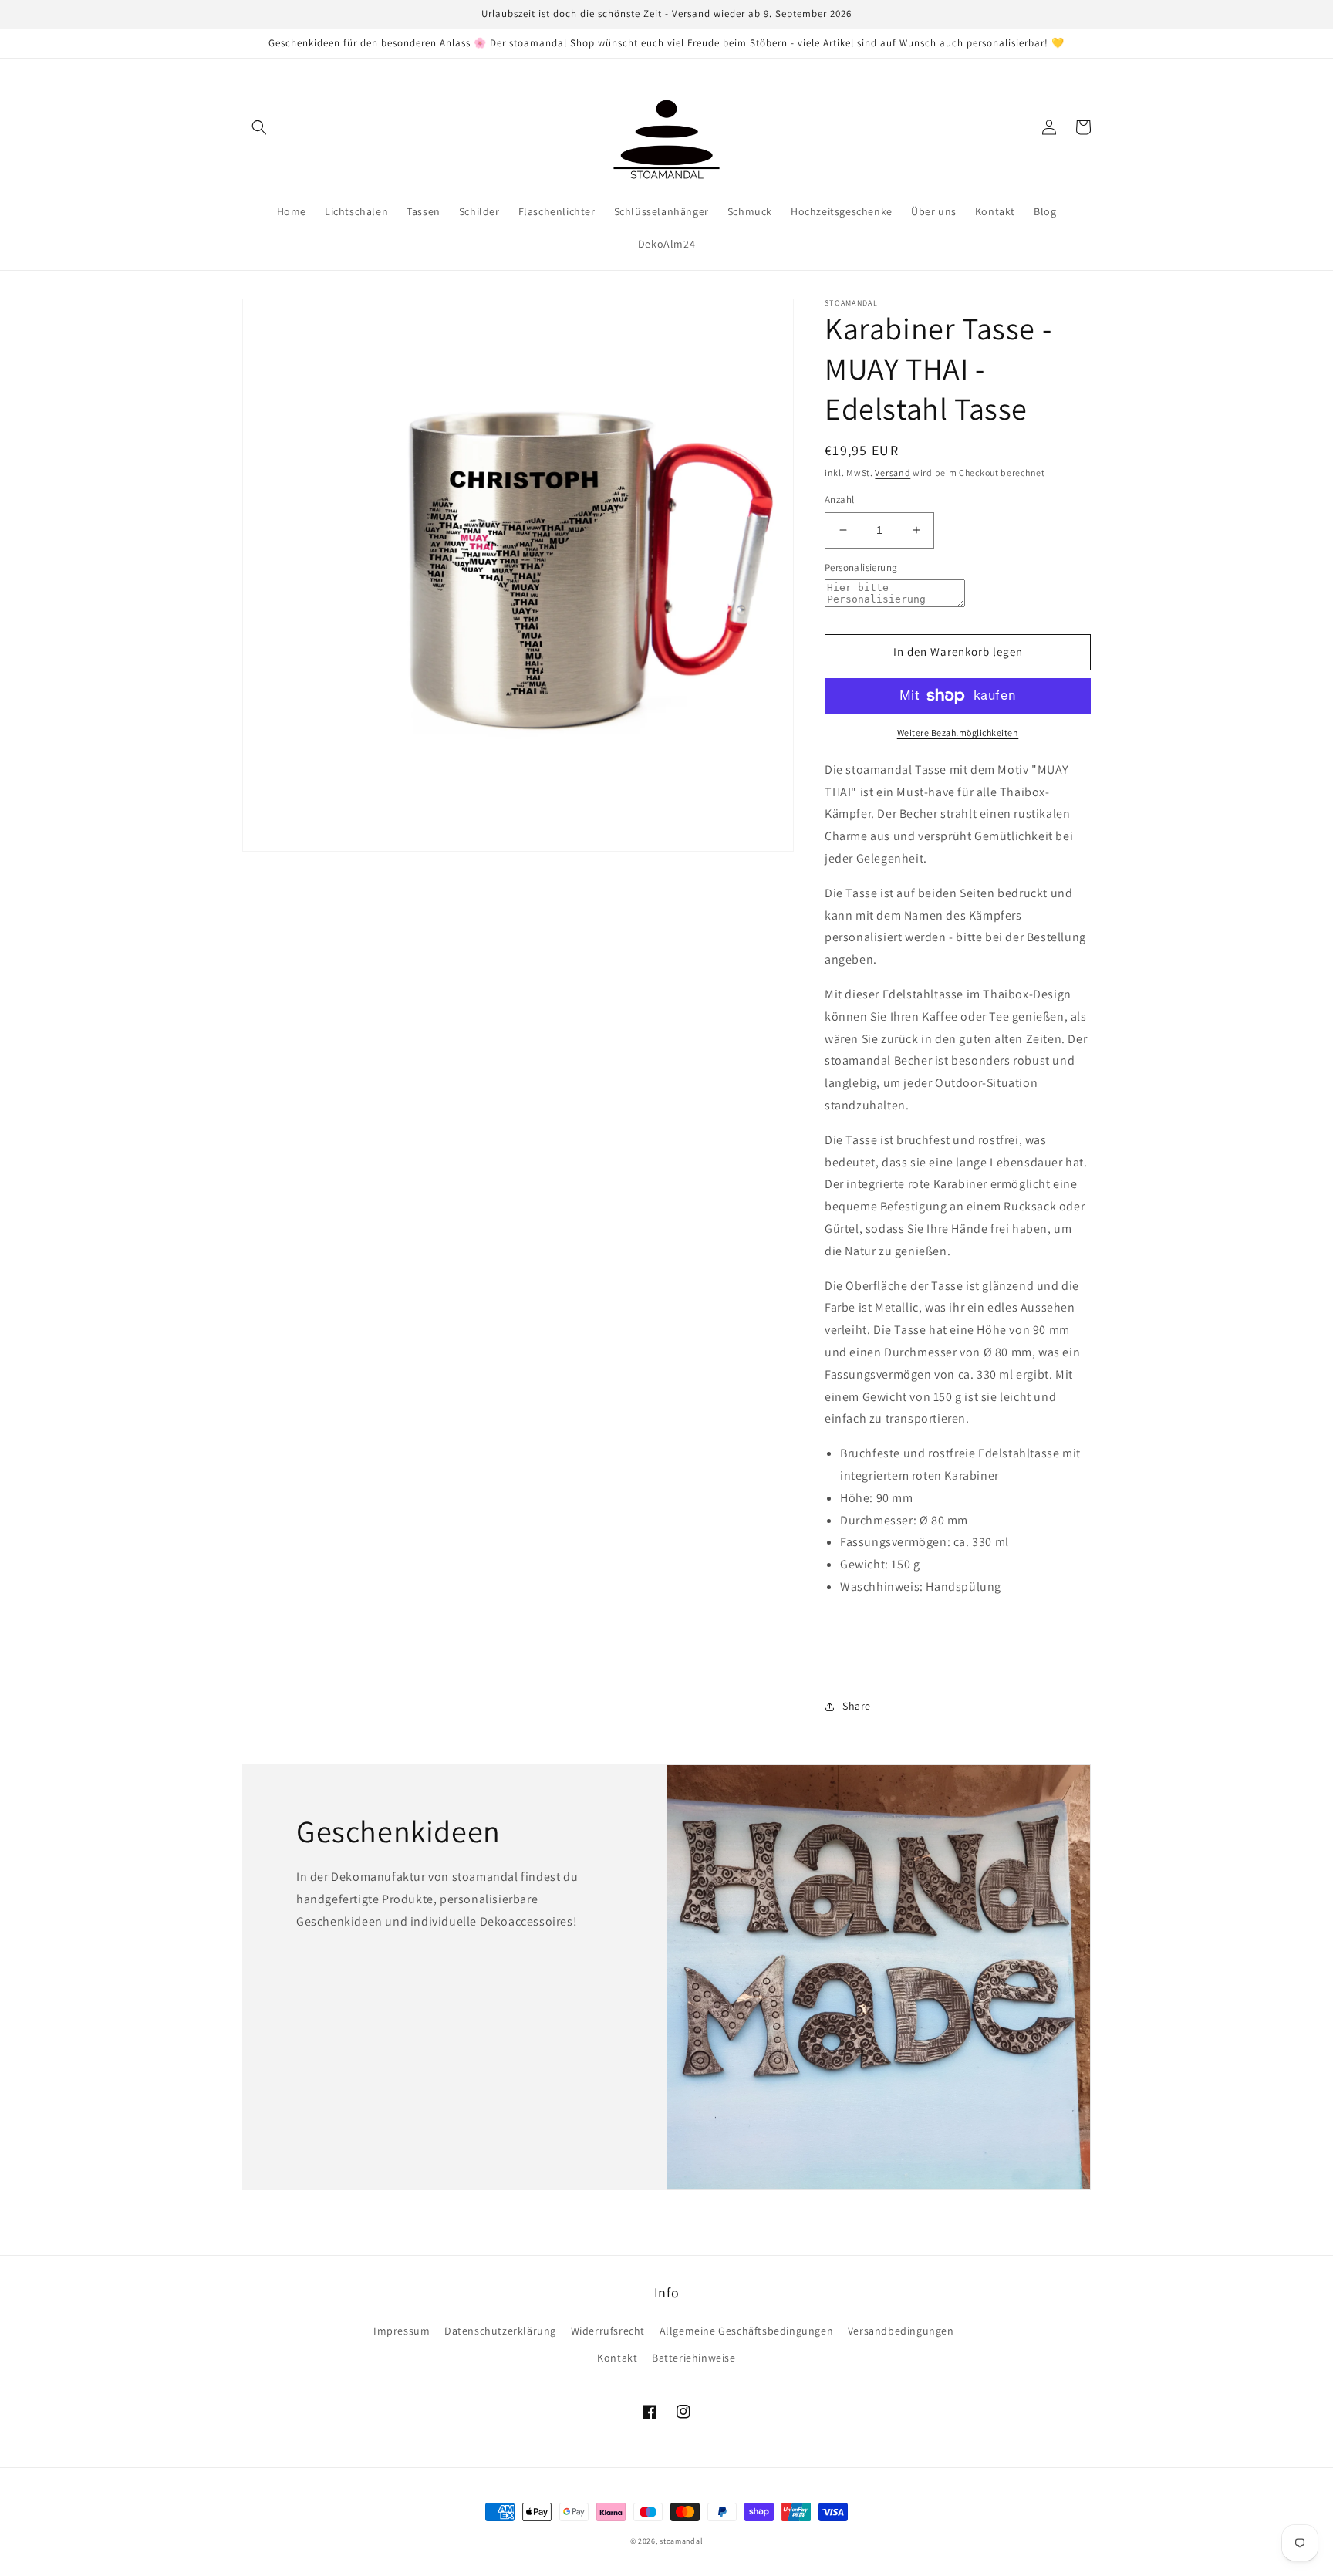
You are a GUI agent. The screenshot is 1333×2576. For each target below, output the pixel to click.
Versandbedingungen (901, 2331)
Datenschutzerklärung (500, 2331)
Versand (893, 473)
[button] (259, 127)
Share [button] (857, 1706)
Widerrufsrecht (608, 2331)
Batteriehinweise (694, 2358)
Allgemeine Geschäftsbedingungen (747, 2331)
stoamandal (681, 2541)
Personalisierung (861, 567)
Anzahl (839, 500)
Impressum (402, 2331)
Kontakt (617, 2358)
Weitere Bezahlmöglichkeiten (958, 733)
